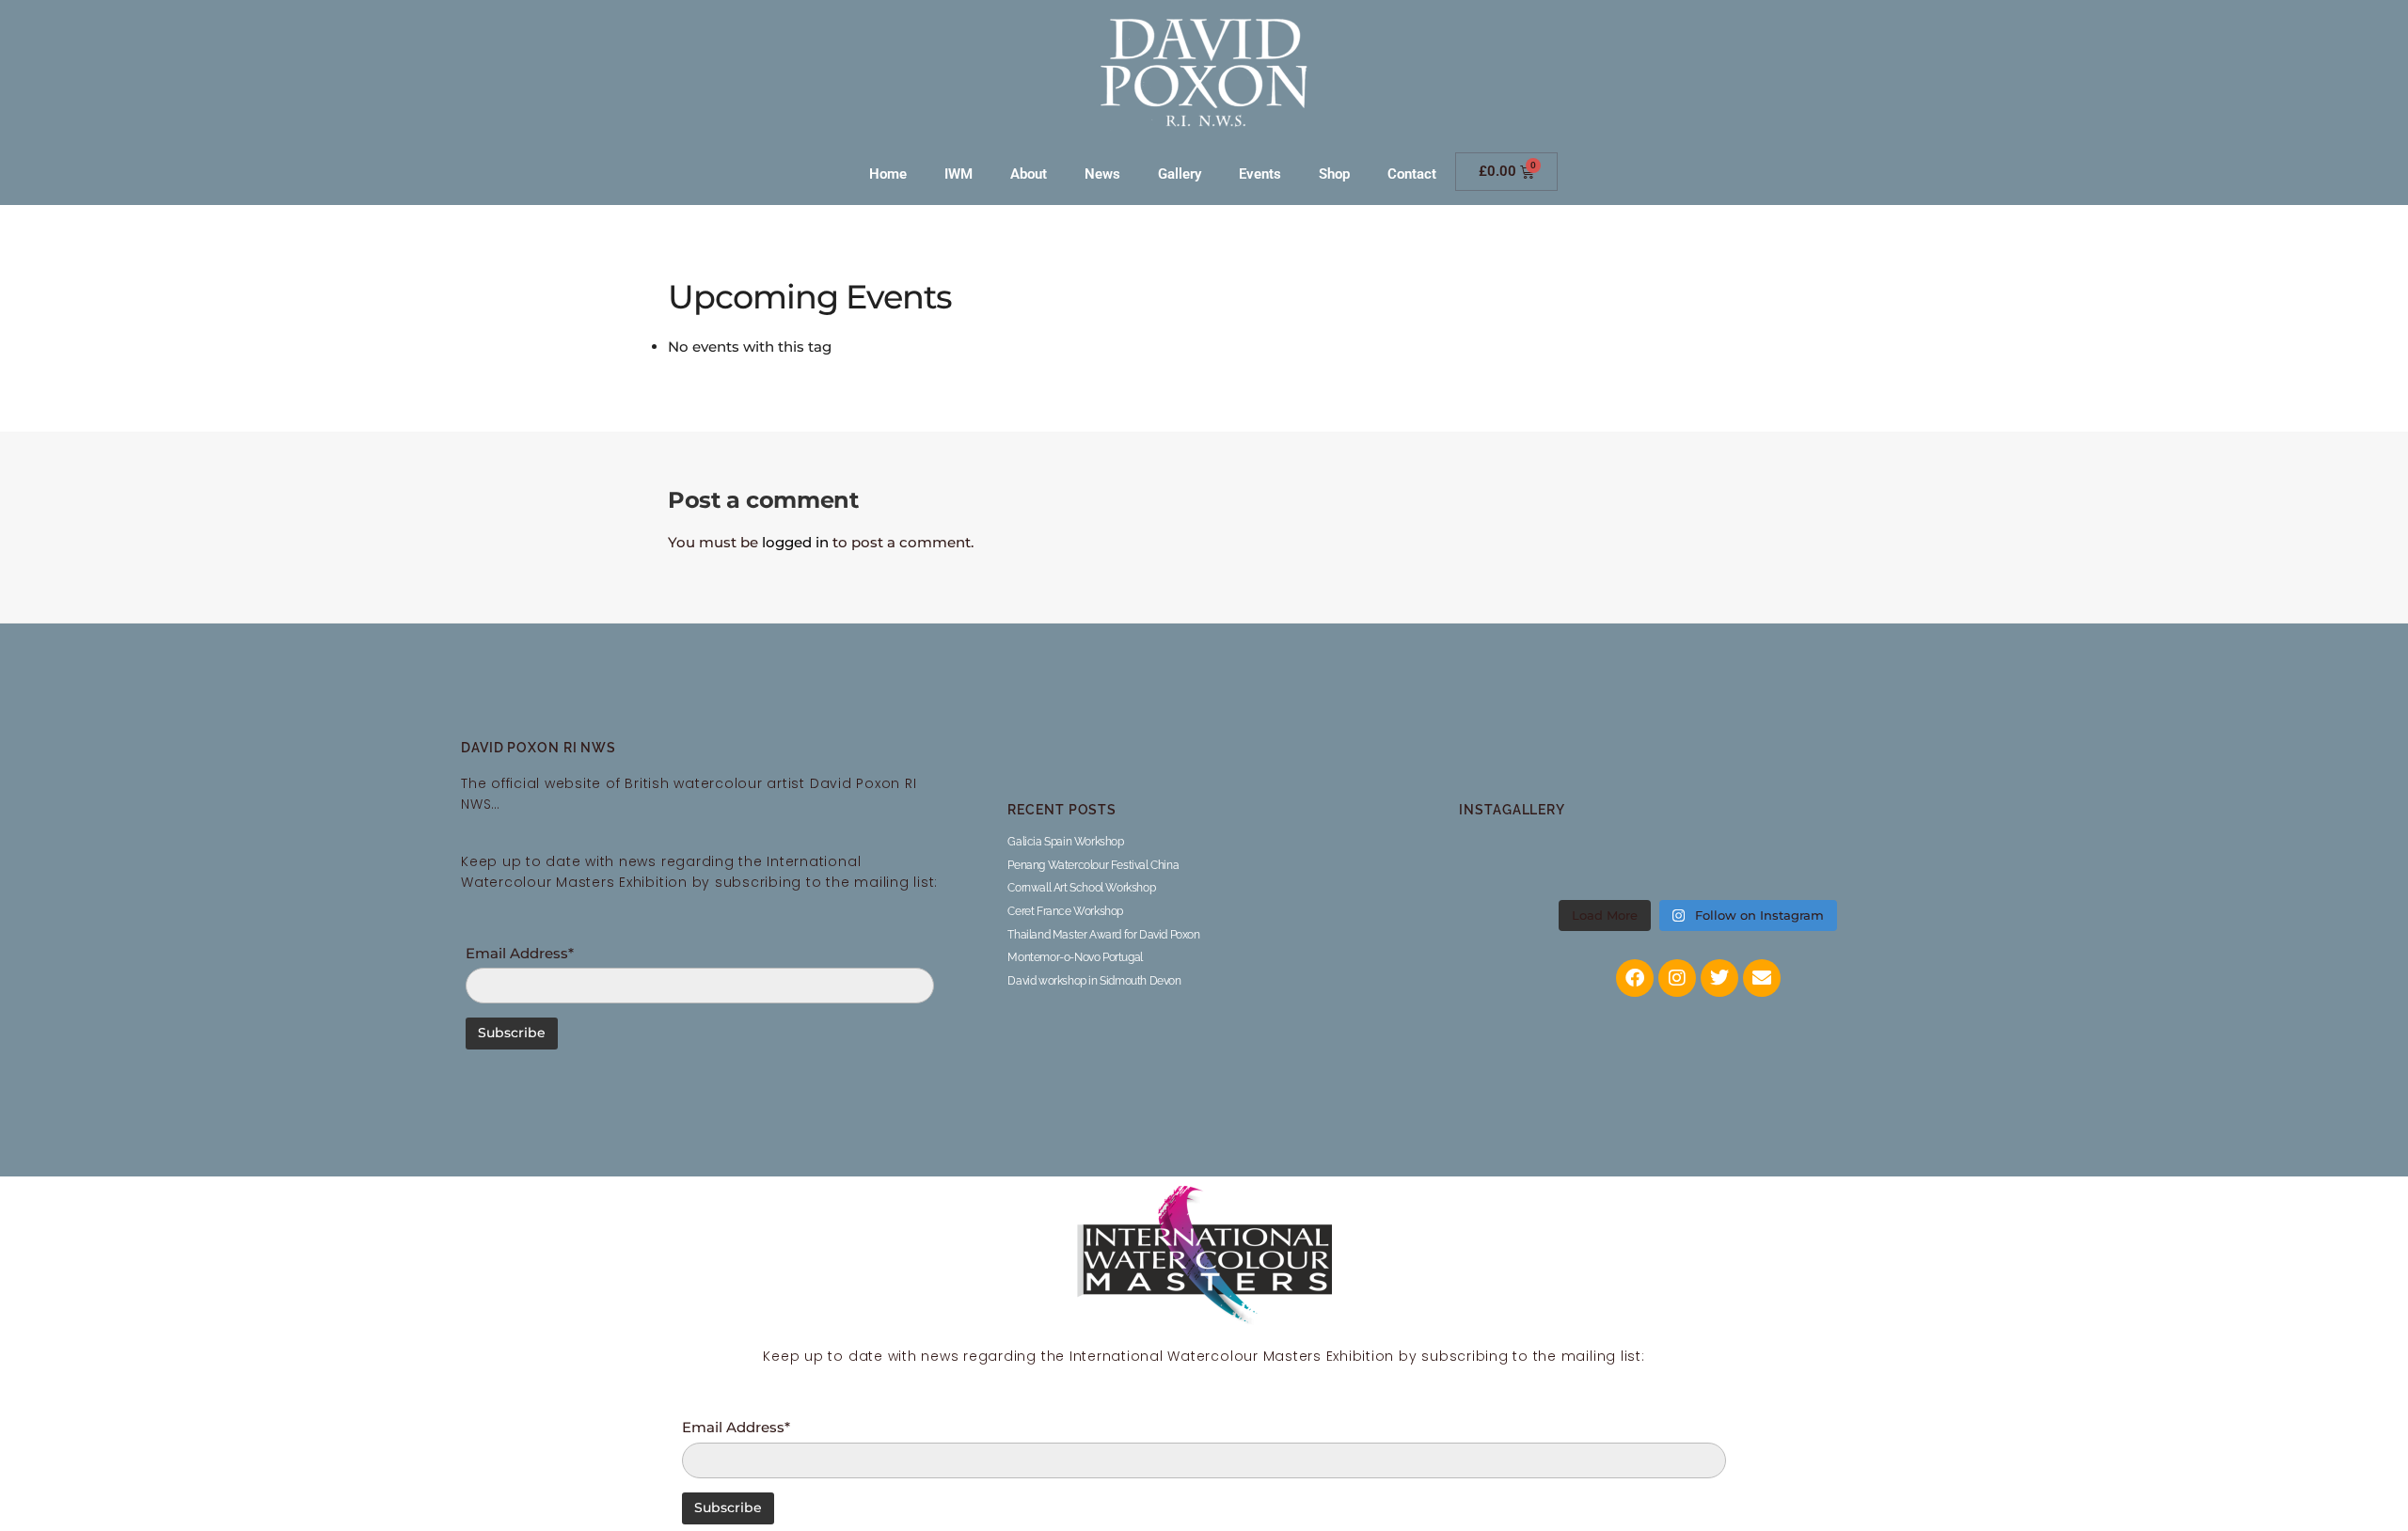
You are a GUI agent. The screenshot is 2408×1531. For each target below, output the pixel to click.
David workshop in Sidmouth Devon (1094, 981)
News (1102, 174)
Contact (1412, 174)
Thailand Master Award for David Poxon (1103, 935)
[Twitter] (1719, 978)
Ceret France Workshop (1065, 911)
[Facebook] (1635, 978)
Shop (1334, 174)
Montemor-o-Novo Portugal (1075, 957)
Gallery (1180, 174)
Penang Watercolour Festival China (1093, 865)
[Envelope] (1762, 978)
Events (1260, 174)
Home (888, 174)
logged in (795, 542)
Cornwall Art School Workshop (1081, 888)
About (1029, 174)
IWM (958, 174)
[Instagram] (1677, 978)
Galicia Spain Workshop (1065, 842)
